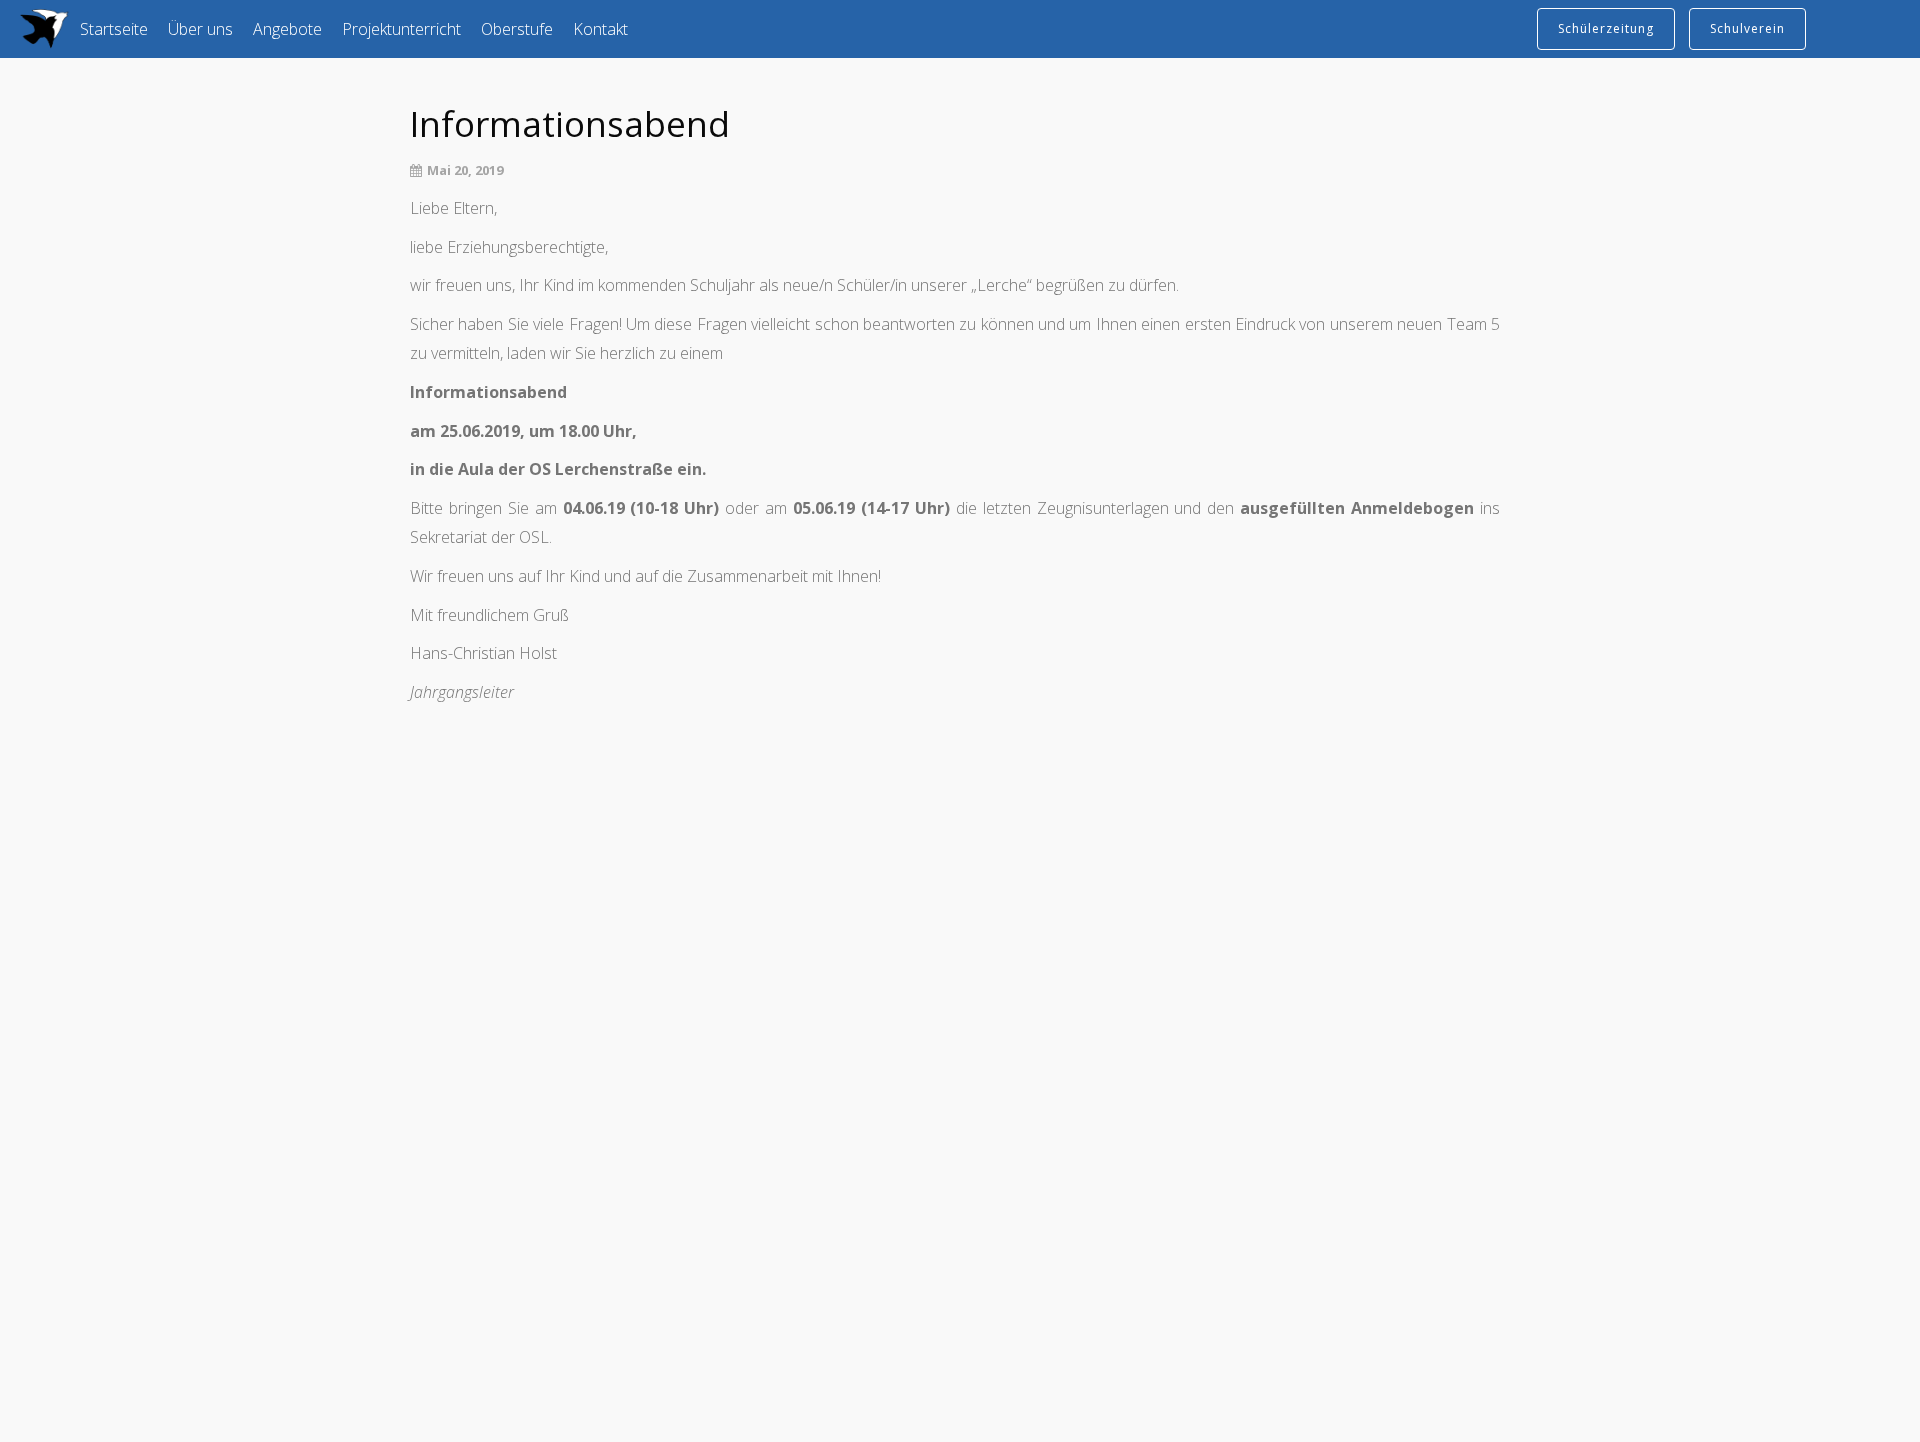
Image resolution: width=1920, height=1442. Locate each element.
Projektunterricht (401, 29)
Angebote (287, 29)
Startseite (114, 29)
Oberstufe (517, 29)
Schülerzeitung (1606, 28)
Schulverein (1747, 28)
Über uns (200, 29)
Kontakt (600, 29)
